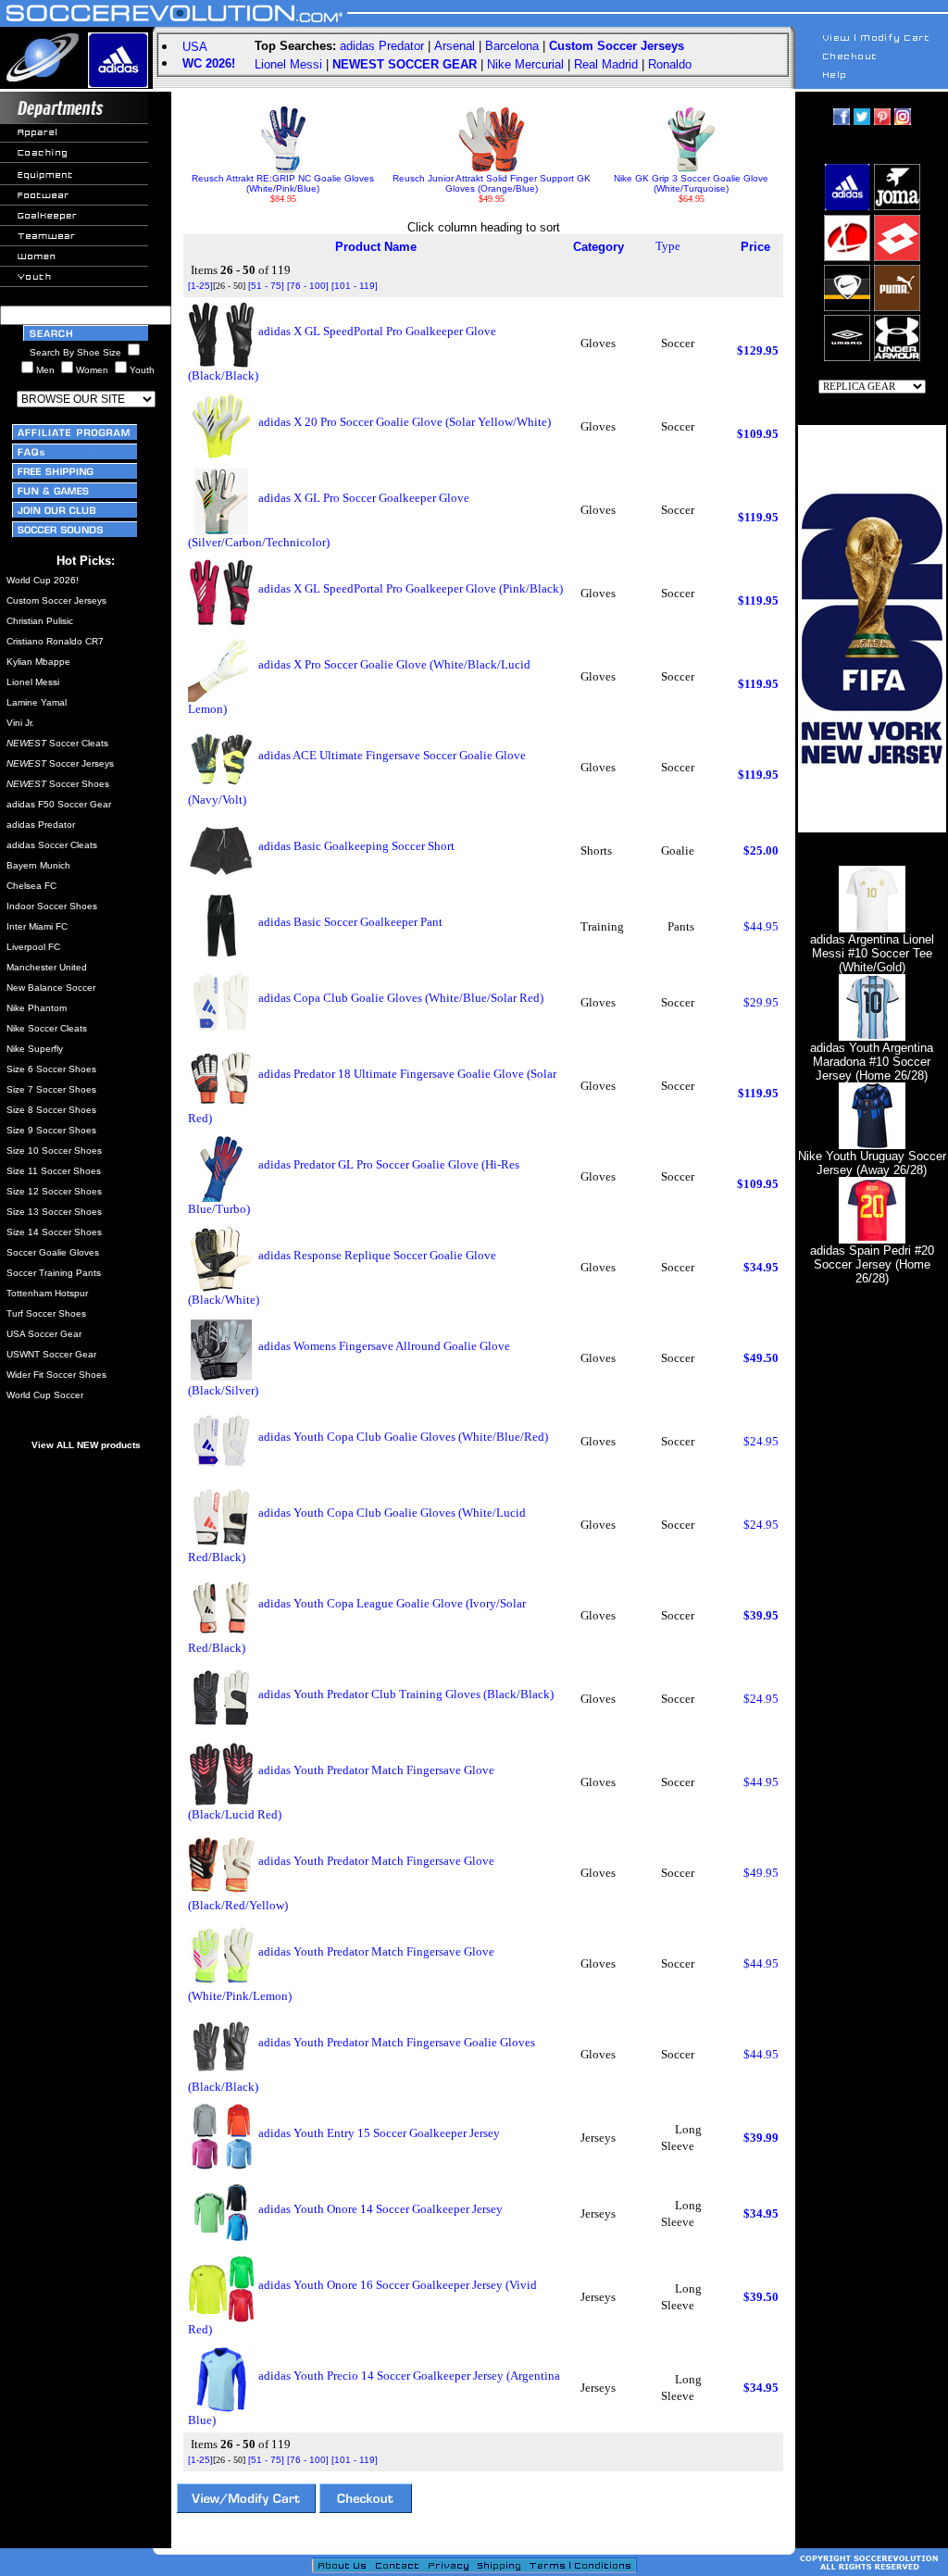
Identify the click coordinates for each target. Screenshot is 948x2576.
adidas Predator (382, 46)
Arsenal (455, 46)
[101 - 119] (355, 286)
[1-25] (200, 286)
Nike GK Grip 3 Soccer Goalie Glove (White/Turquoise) (691, 183)
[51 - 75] (266, 286)
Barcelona (512, 46)
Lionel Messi (288, 64)
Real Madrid (606, 64)
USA (195, 47)
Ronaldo (670, 64)
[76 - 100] (308, 286)
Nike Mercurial (525, 64)
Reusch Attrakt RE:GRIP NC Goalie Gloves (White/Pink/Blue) (283, 183)
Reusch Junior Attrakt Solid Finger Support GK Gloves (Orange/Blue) (492, 183)
